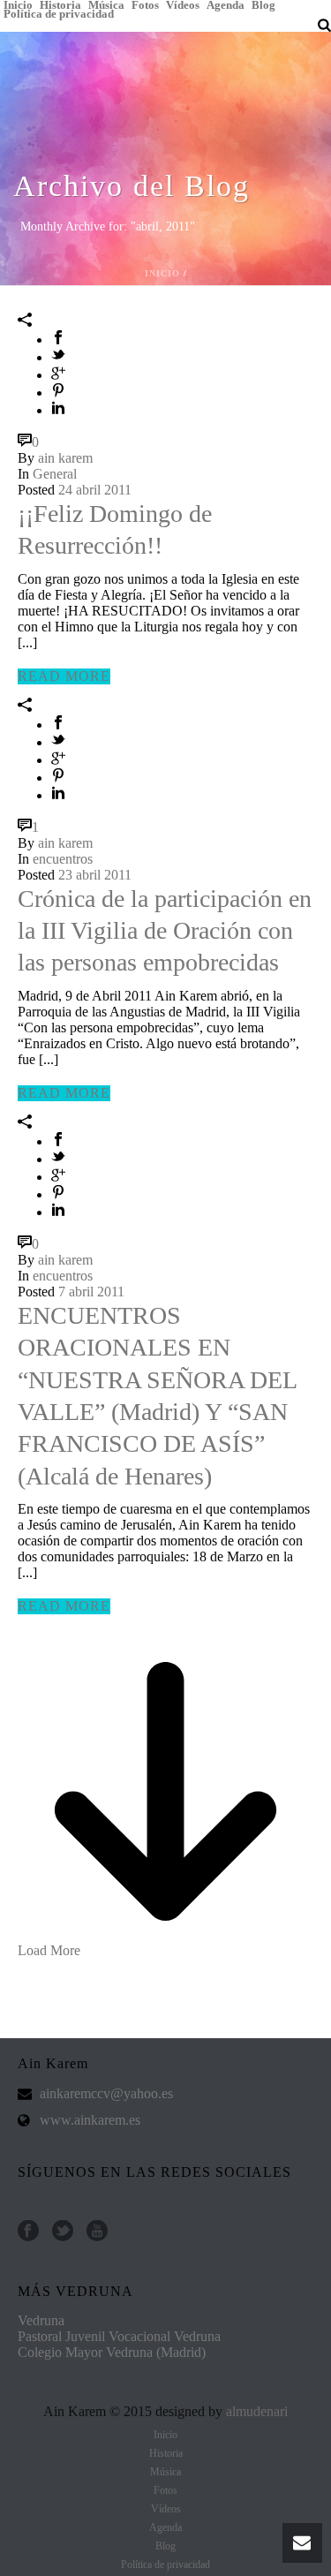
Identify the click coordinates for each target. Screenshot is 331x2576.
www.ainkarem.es (90, 2120)
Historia (60, 4)
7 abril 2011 (91, 1292)
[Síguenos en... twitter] (63, 2232)
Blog (263, 4)
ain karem (65, 458)
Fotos (145, 4)
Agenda (226, 4)
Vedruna (41, 2320)
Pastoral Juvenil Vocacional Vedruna (119, 2336)
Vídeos (183, 4)
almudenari (257, 2411)
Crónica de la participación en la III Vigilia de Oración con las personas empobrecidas (165, 931)
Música (106, 4)
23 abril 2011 (95, 875)
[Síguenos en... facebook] (28, 2232)
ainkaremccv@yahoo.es (106, 2093)
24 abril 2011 (95, 490)
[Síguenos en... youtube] (97, 2232)
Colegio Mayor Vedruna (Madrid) (112, 2352)
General (55, 474)
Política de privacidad (59, 13)
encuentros (63, 859)
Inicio (18, 4)
